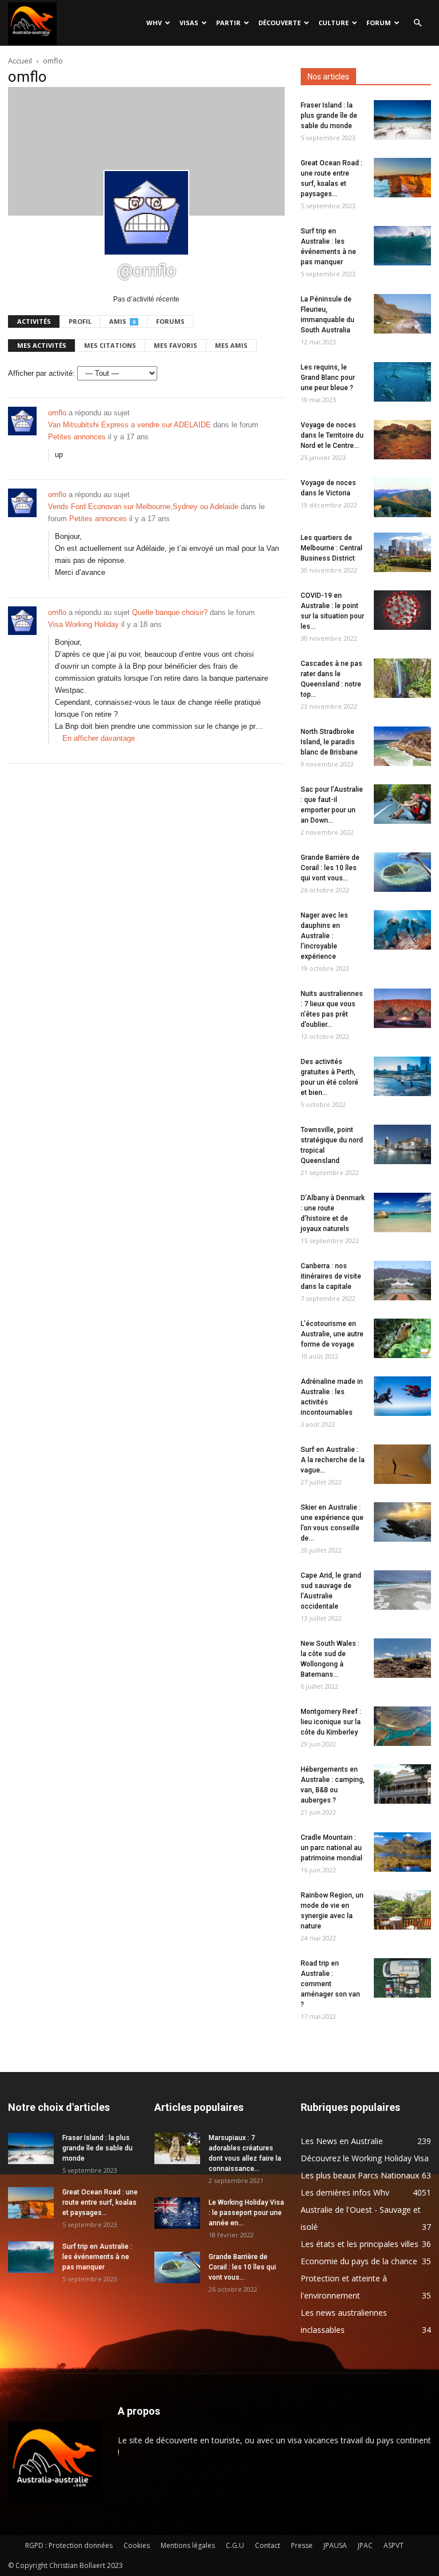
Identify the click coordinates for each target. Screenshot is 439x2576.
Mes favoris (175, 345)
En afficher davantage (99, 738)
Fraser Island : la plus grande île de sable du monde (329, 116)
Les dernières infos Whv (345, 2192)
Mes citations (110, 345)
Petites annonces (77, 437)
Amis (122, 321)
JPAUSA (335, 2545)
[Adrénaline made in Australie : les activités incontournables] (402, 1396)
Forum (379, 23)
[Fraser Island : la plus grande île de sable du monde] (402, 120)
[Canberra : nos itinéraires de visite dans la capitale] (402, 1281)
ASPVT (394, 2545)
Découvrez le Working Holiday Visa (365, 2158)
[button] (417, 23)
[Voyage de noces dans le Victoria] (402, 497)
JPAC (365, 2545)
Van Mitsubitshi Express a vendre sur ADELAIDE (129, 425)
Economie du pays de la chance (359, 2261)
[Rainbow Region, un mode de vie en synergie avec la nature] (402, 1910)
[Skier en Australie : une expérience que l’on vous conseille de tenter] (402, 1522)
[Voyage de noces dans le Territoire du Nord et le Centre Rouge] (402, 440)
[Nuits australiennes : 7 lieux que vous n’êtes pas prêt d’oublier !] (402, 1008)
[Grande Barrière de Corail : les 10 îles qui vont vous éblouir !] (402, 872)
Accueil (20, 61)
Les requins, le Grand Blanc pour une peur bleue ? (328, 378)
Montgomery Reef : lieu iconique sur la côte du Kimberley (331, 1722)
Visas (189, 23)
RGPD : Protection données (69, 2545)
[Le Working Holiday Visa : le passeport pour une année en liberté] (177, 2213)
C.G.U (235, 2545)
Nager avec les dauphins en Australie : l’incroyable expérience (324, 936)
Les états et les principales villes (360, 2244)
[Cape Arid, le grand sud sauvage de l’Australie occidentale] (402, 1590)
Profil (80, 321)
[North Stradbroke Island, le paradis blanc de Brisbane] (402, 746)
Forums (170, 321)
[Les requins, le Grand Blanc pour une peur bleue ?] (402, 382)
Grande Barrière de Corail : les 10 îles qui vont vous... (330, 868)
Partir (228, 23)
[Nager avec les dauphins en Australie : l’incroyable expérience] (402, 930)
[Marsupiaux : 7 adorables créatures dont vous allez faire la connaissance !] (177, 2148)
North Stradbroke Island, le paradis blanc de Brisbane (329, 742)
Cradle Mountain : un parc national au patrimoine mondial (332, 1848)
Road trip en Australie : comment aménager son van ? (330, 1984)
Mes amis (231, 345)
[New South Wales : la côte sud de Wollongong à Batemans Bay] (402, 1658)
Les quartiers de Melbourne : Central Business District (332, 548)
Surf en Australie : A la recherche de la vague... (333, 1460)
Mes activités (42, 345)
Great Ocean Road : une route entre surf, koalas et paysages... (100, 2202)
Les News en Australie (342, 2141)
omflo (57, 413)
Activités (34, 321)
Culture (334, 23)
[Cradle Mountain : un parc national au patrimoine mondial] (402, 1852)
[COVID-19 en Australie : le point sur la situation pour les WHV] (402, 610)
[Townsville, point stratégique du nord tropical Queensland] (402, 1144)
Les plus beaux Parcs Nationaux (360, 2175)
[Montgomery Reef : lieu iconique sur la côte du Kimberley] (402, 1726)
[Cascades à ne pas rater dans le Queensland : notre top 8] (402, 678)
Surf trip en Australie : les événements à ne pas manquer (97, 2257)
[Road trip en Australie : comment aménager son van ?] (402, 1978)
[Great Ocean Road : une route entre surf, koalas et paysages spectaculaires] (402, 178)
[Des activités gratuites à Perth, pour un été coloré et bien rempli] (402, 1076)
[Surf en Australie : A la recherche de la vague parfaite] (402, 1464)
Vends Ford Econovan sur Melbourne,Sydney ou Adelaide (143, 507)
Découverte (280, 23)
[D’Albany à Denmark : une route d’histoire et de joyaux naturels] (402, 1212)
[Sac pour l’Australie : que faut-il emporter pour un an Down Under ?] (402, 804)
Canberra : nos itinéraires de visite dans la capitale (331, 1276)
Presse (302, 2545)
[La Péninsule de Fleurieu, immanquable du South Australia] (402, 314)
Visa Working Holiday (83, 624)
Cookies (137, 2545)
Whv (154, 23)
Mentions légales (188, 2545)
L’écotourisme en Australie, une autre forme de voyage (332, 1334)
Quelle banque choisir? (170, 612)
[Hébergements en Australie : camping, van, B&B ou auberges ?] (402, 1784)
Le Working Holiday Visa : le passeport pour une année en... (246, 2213)
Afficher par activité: (41, 373)
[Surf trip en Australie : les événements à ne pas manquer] (402, 246)
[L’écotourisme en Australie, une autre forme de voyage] (402, 1338)
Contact (268, 2545)
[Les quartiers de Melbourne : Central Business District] (402, 552)
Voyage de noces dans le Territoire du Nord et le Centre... (332, 435)
